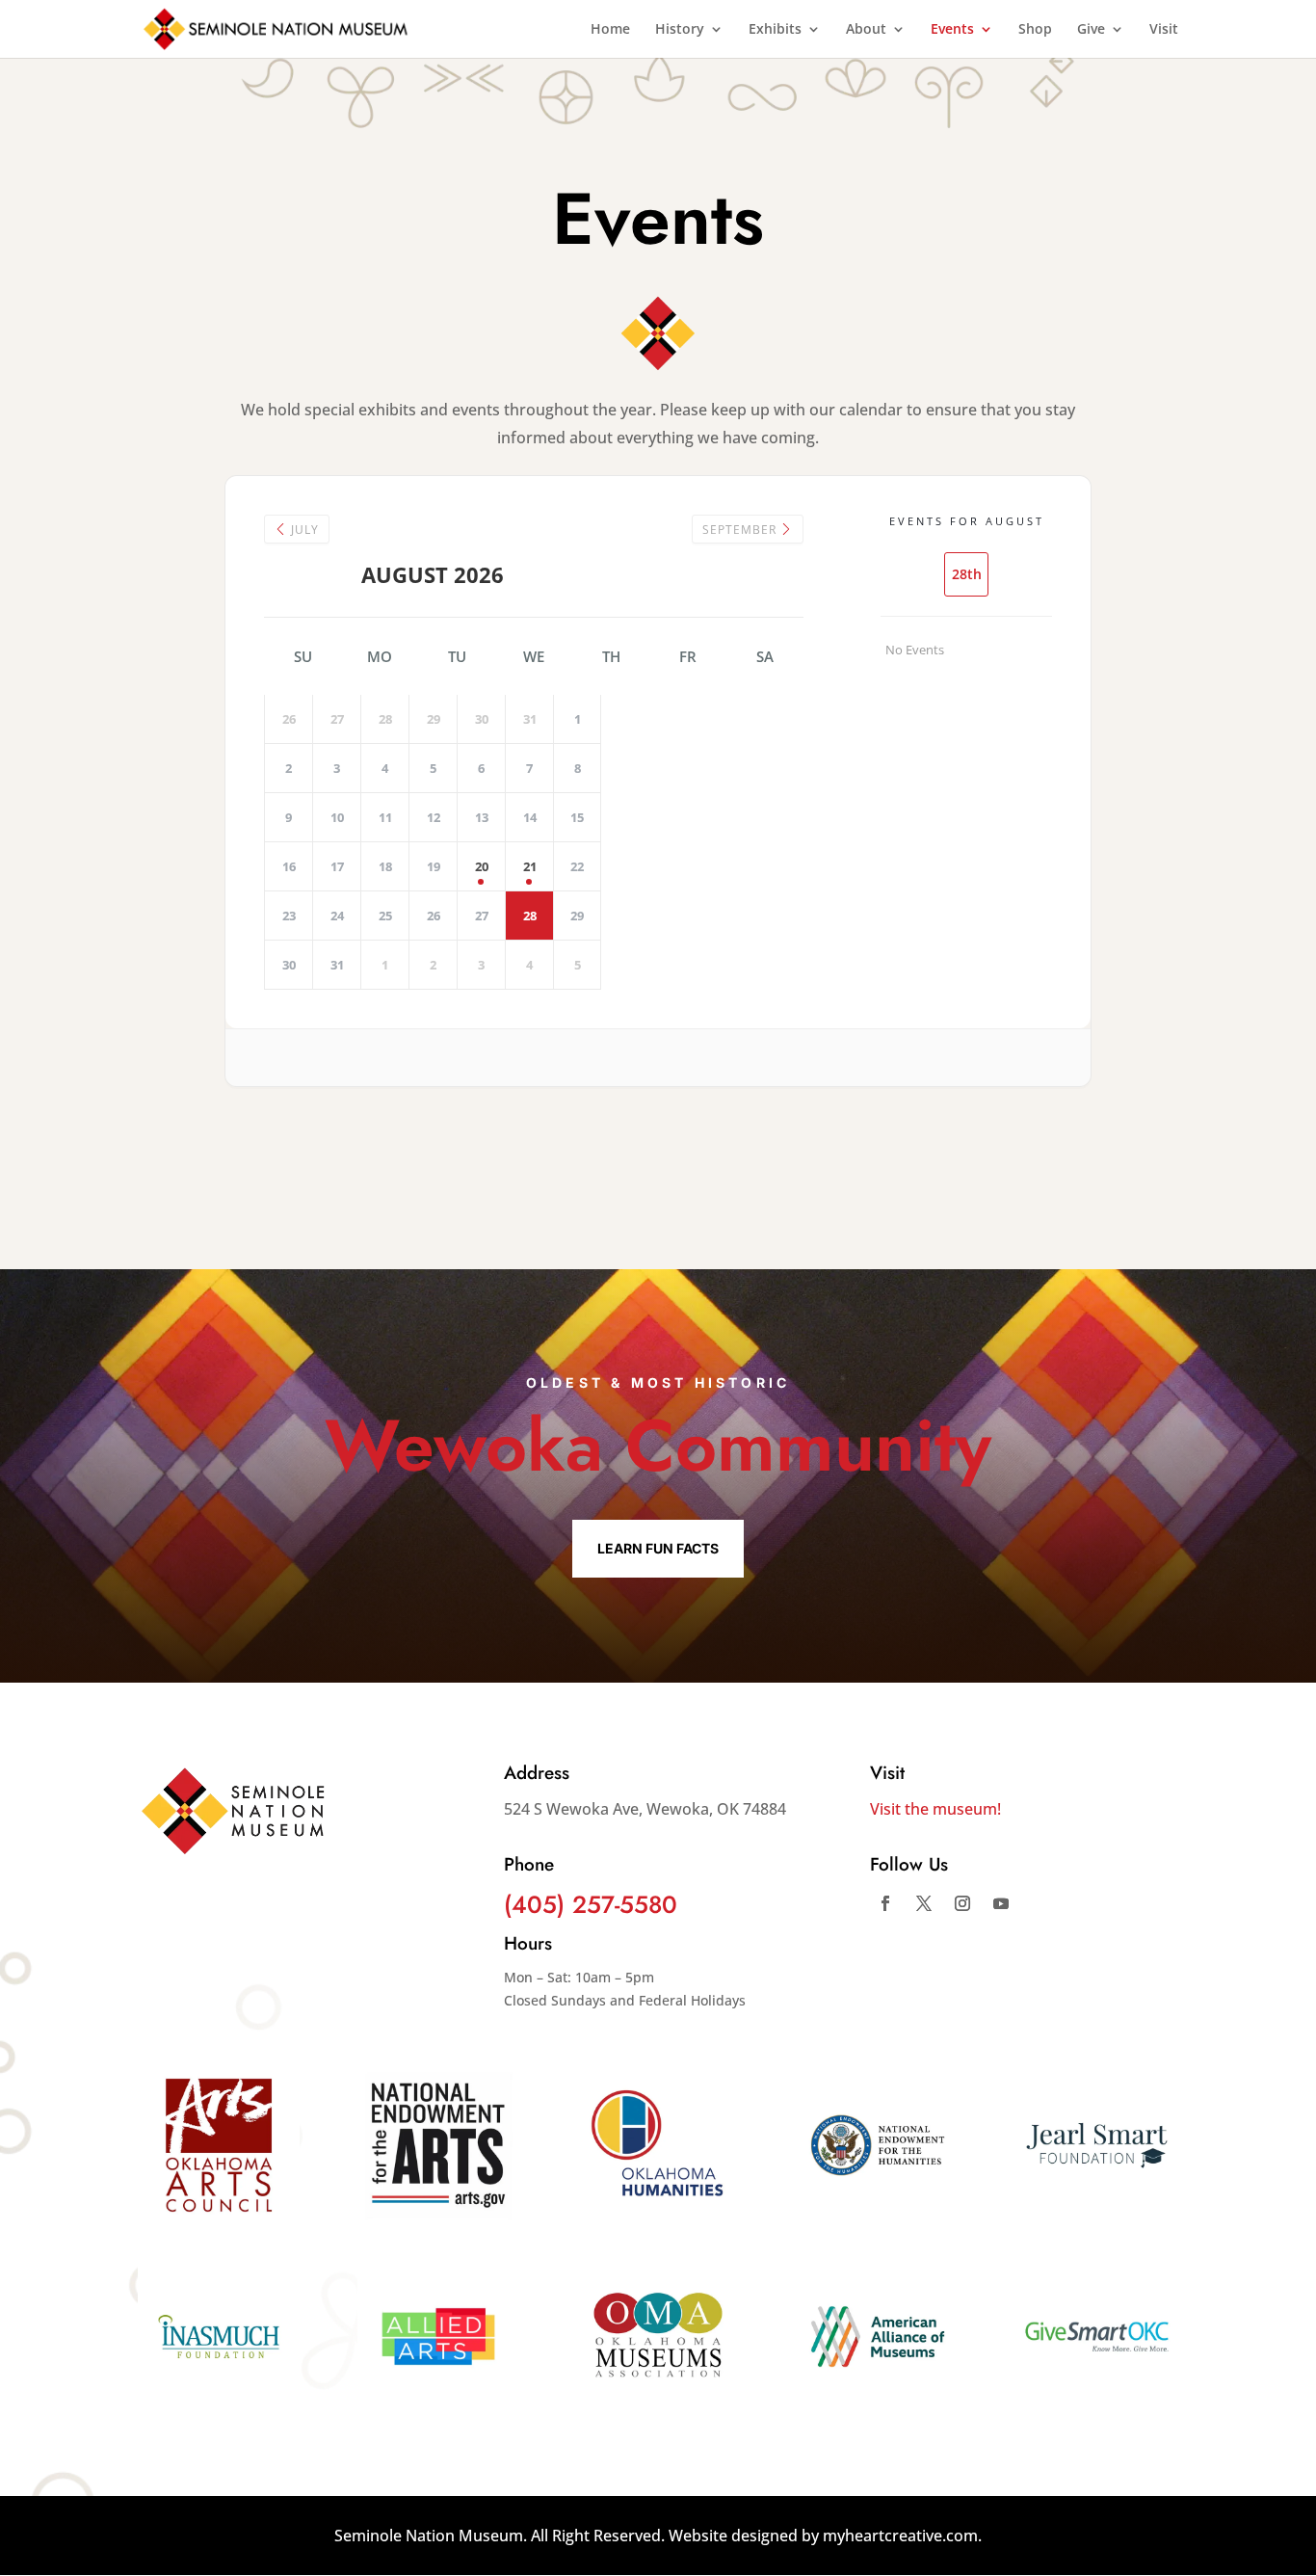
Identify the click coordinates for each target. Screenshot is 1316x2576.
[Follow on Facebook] (885, 1903)
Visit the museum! (935, 1809)
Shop (1035, 30)
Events (952, 30)
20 (482, 866)
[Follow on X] (924, 1903)
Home (610, 30)
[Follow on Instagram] (962, 1903)
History (680, 30)
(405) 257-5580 (591, 1904)
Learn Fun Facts (658, 1548)
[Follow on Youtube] (1001, 1903)
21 (530, 866)
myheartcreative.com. (902, 2536)
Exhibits (775, 30)
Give (1091, 30)
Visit (1164, 30)
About (866, 30)
